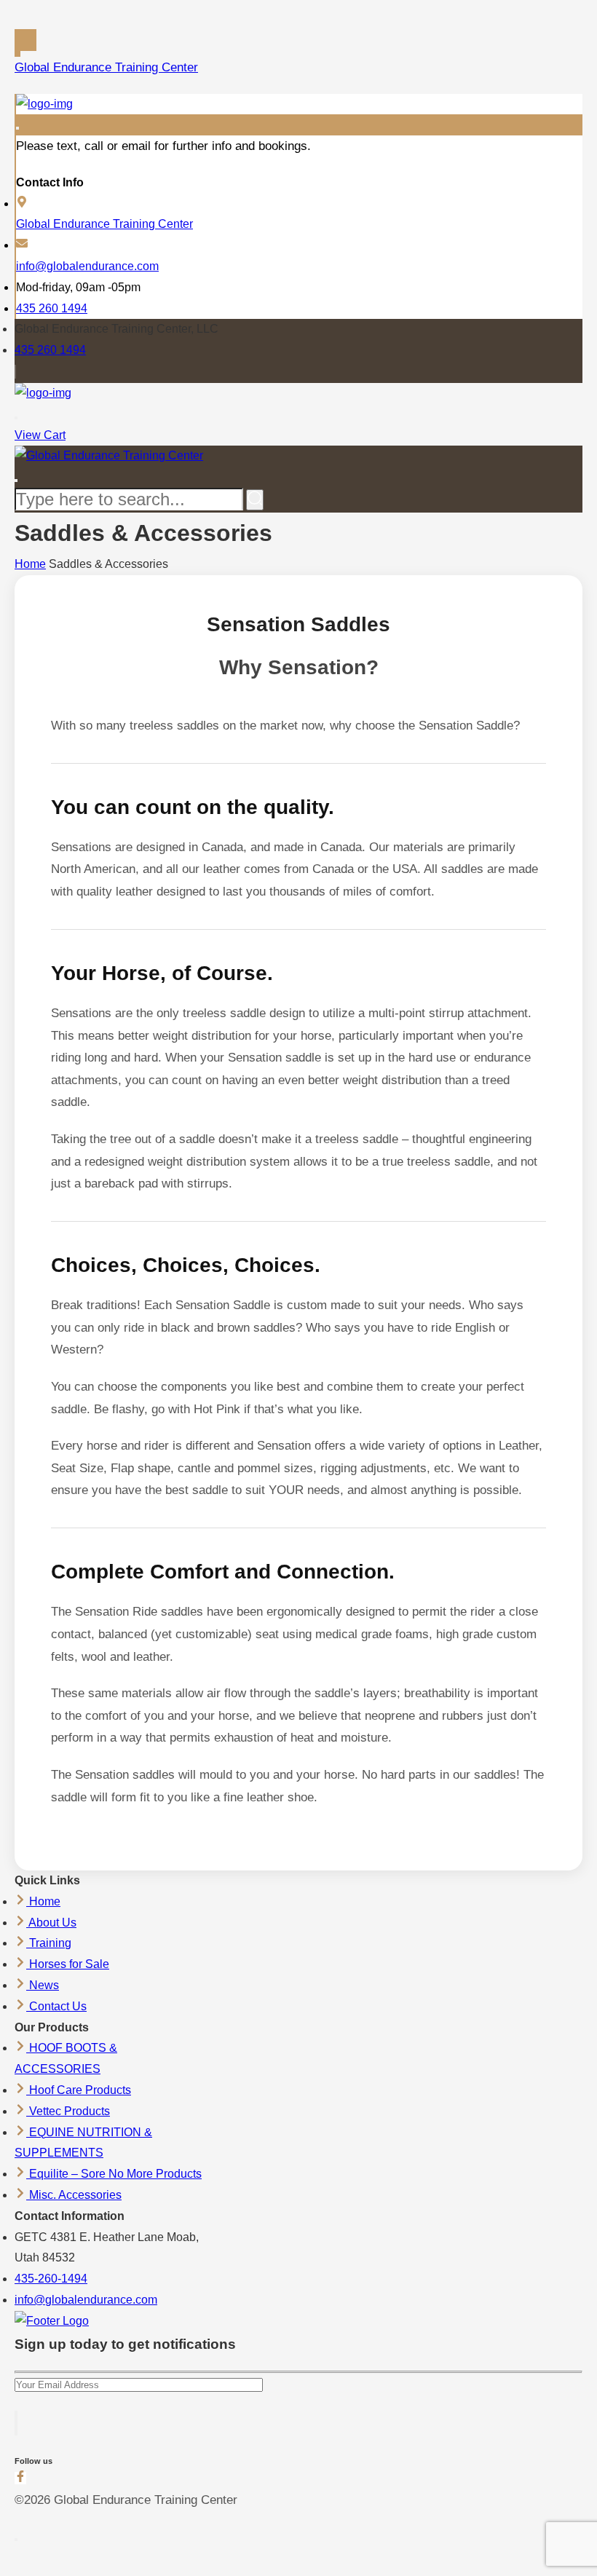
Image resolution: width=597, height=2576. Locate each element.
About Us (51, 1923)
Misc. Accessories (74, 2195)
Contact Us (56, 2006)
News (43, 1985)
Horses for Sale (68, 1964)
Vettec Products (68, 2111)
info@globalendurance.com (87, 266)
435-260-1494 (51, 2279)
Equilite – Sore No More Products (114, 2174)
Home (30, 564)
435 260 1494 (52, 308)
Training (49, 1943)
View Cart (40, 435)
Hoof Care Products (79, 2090)
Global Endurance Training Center (106, 67)
